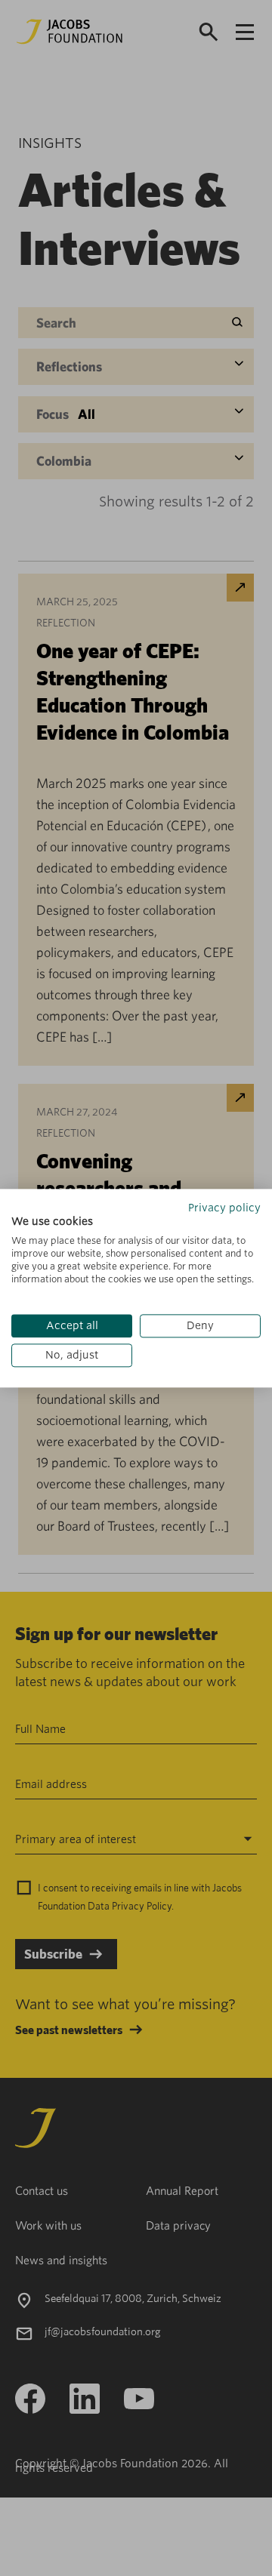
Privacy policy (224, 1208)
